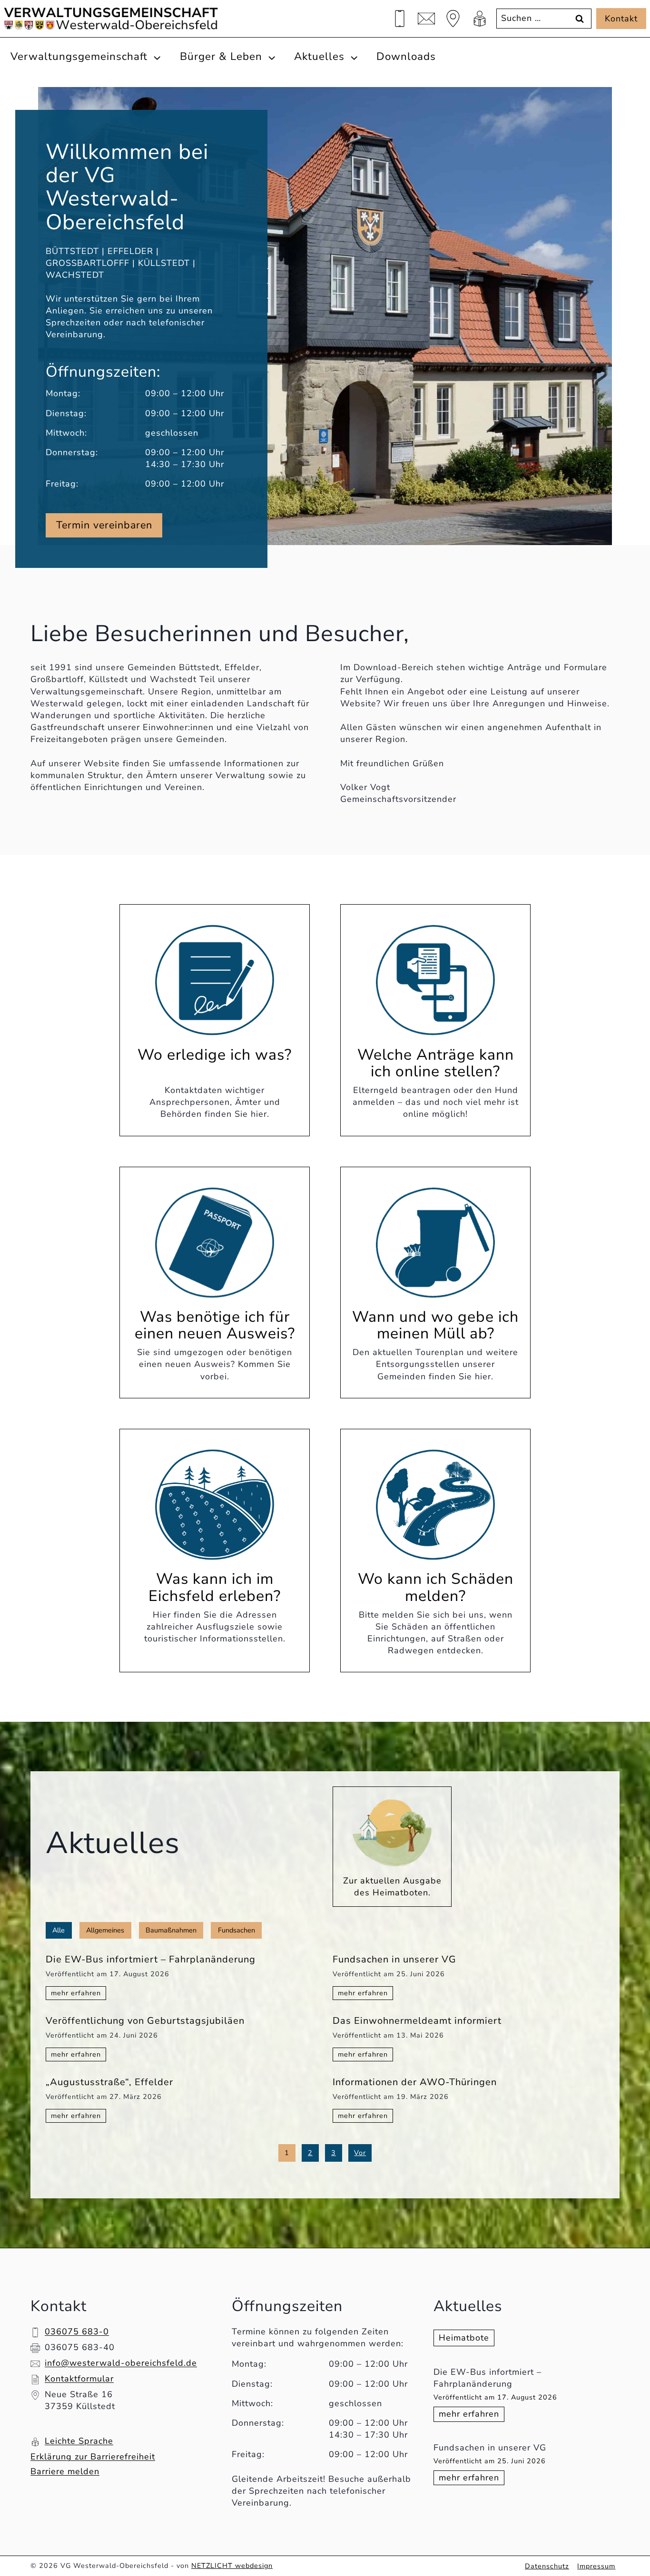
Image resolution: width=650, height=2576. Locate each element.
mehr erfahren (472, 2415)
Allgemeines (105, 1930)
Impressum (596, 2566)
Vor (360, 2153)
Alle (59, 1930)
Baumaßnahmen (171, 1930)
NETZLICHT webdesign (232, 2566)
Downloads (406, 56)
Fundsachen (236, 1930)
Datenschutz (547, 2566)
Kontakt (621, 19)
